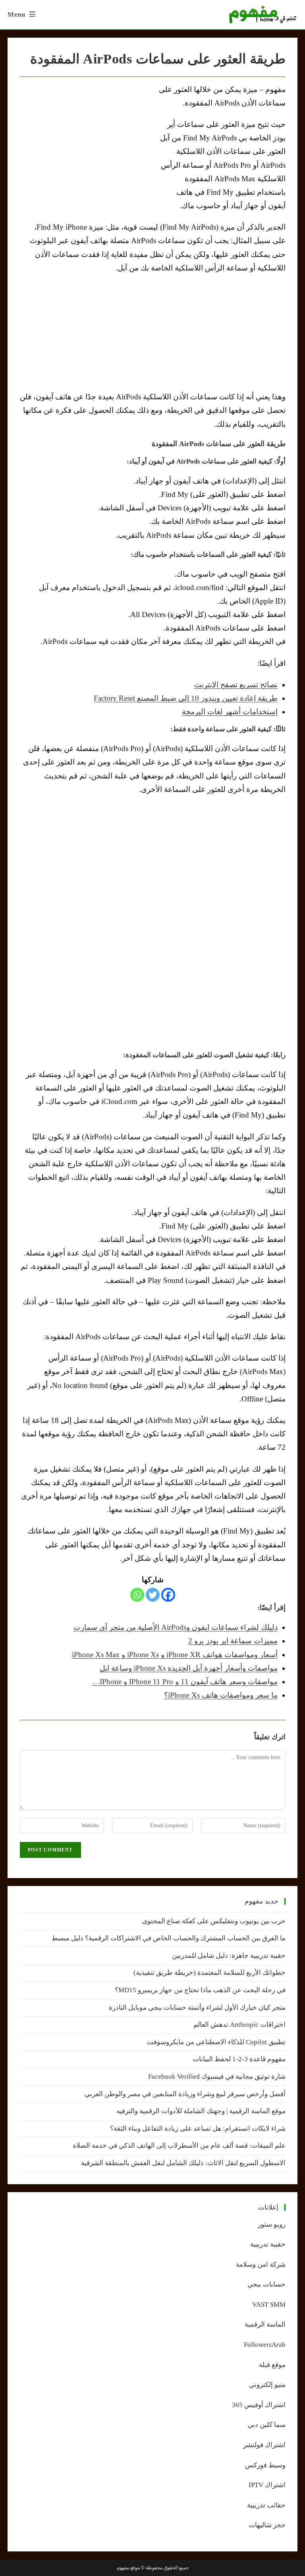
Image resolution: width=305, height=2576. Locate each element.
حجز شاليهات (267, 2525)
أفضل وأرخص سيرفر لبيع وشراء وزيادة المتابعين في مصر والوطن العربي (185, 2094)
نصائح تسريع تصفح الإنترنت (236, 685)
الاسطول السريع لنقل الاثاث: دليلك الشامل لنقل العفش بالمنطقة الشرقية (183, 2163)
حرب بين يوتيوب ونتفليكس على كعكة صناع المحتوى (214, 1921)
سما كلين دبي (266, 2425)
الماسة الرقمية (265, 2324)
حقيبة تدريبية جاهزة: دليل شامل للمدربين (229, 1956)
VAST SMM (269, 2305)
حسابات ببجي (266, 2284)
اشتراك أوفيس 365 (259, 2405)
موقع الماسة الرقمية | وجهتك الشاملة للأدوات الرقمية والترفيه (201, 2111)
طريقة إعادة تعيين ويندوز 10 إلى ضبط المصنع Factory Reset (186, 698)
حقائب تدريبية (266, 2505)
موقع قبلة (272, 2365)
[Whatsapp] (137, 1595)
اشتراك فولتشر (264, 2445)
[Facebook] (168, 1595)
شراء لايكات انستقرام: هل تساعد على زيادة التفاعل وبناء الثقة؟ (198, 2128)
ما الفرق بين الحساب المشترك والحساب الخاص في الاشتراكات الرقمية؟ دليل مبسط (169, 1938)
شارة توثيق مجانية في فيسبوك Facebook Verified (217, 2077)
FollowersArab (265, 2345)
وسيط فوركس (265, 2465)
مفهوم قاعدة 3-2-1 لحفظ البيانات (239, 2059)
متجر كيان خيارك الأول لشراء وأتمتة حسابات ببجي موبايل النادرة (197, 2008)
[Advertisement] (86, 142)
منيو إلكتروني (267, 2385)
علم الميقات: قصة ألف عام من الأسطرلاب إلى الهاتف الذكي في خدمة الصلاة (179, 2146)
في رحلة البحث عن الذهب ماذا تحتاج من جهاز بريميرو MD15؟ (200, 1990)
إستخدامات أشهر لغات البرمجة (230, 712)
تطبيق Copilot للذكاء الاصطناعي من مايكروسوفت (216, 2042)
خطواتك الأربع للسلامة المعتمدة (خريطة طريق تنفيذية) (209, 1973)
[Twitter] (153, 1595)
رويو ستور (272, 2224)
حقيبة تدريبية (268, 2244)
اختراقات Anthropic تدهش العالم (239, 2025)
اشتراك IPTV (267, 2485)
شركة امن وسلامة (261, 2265)
